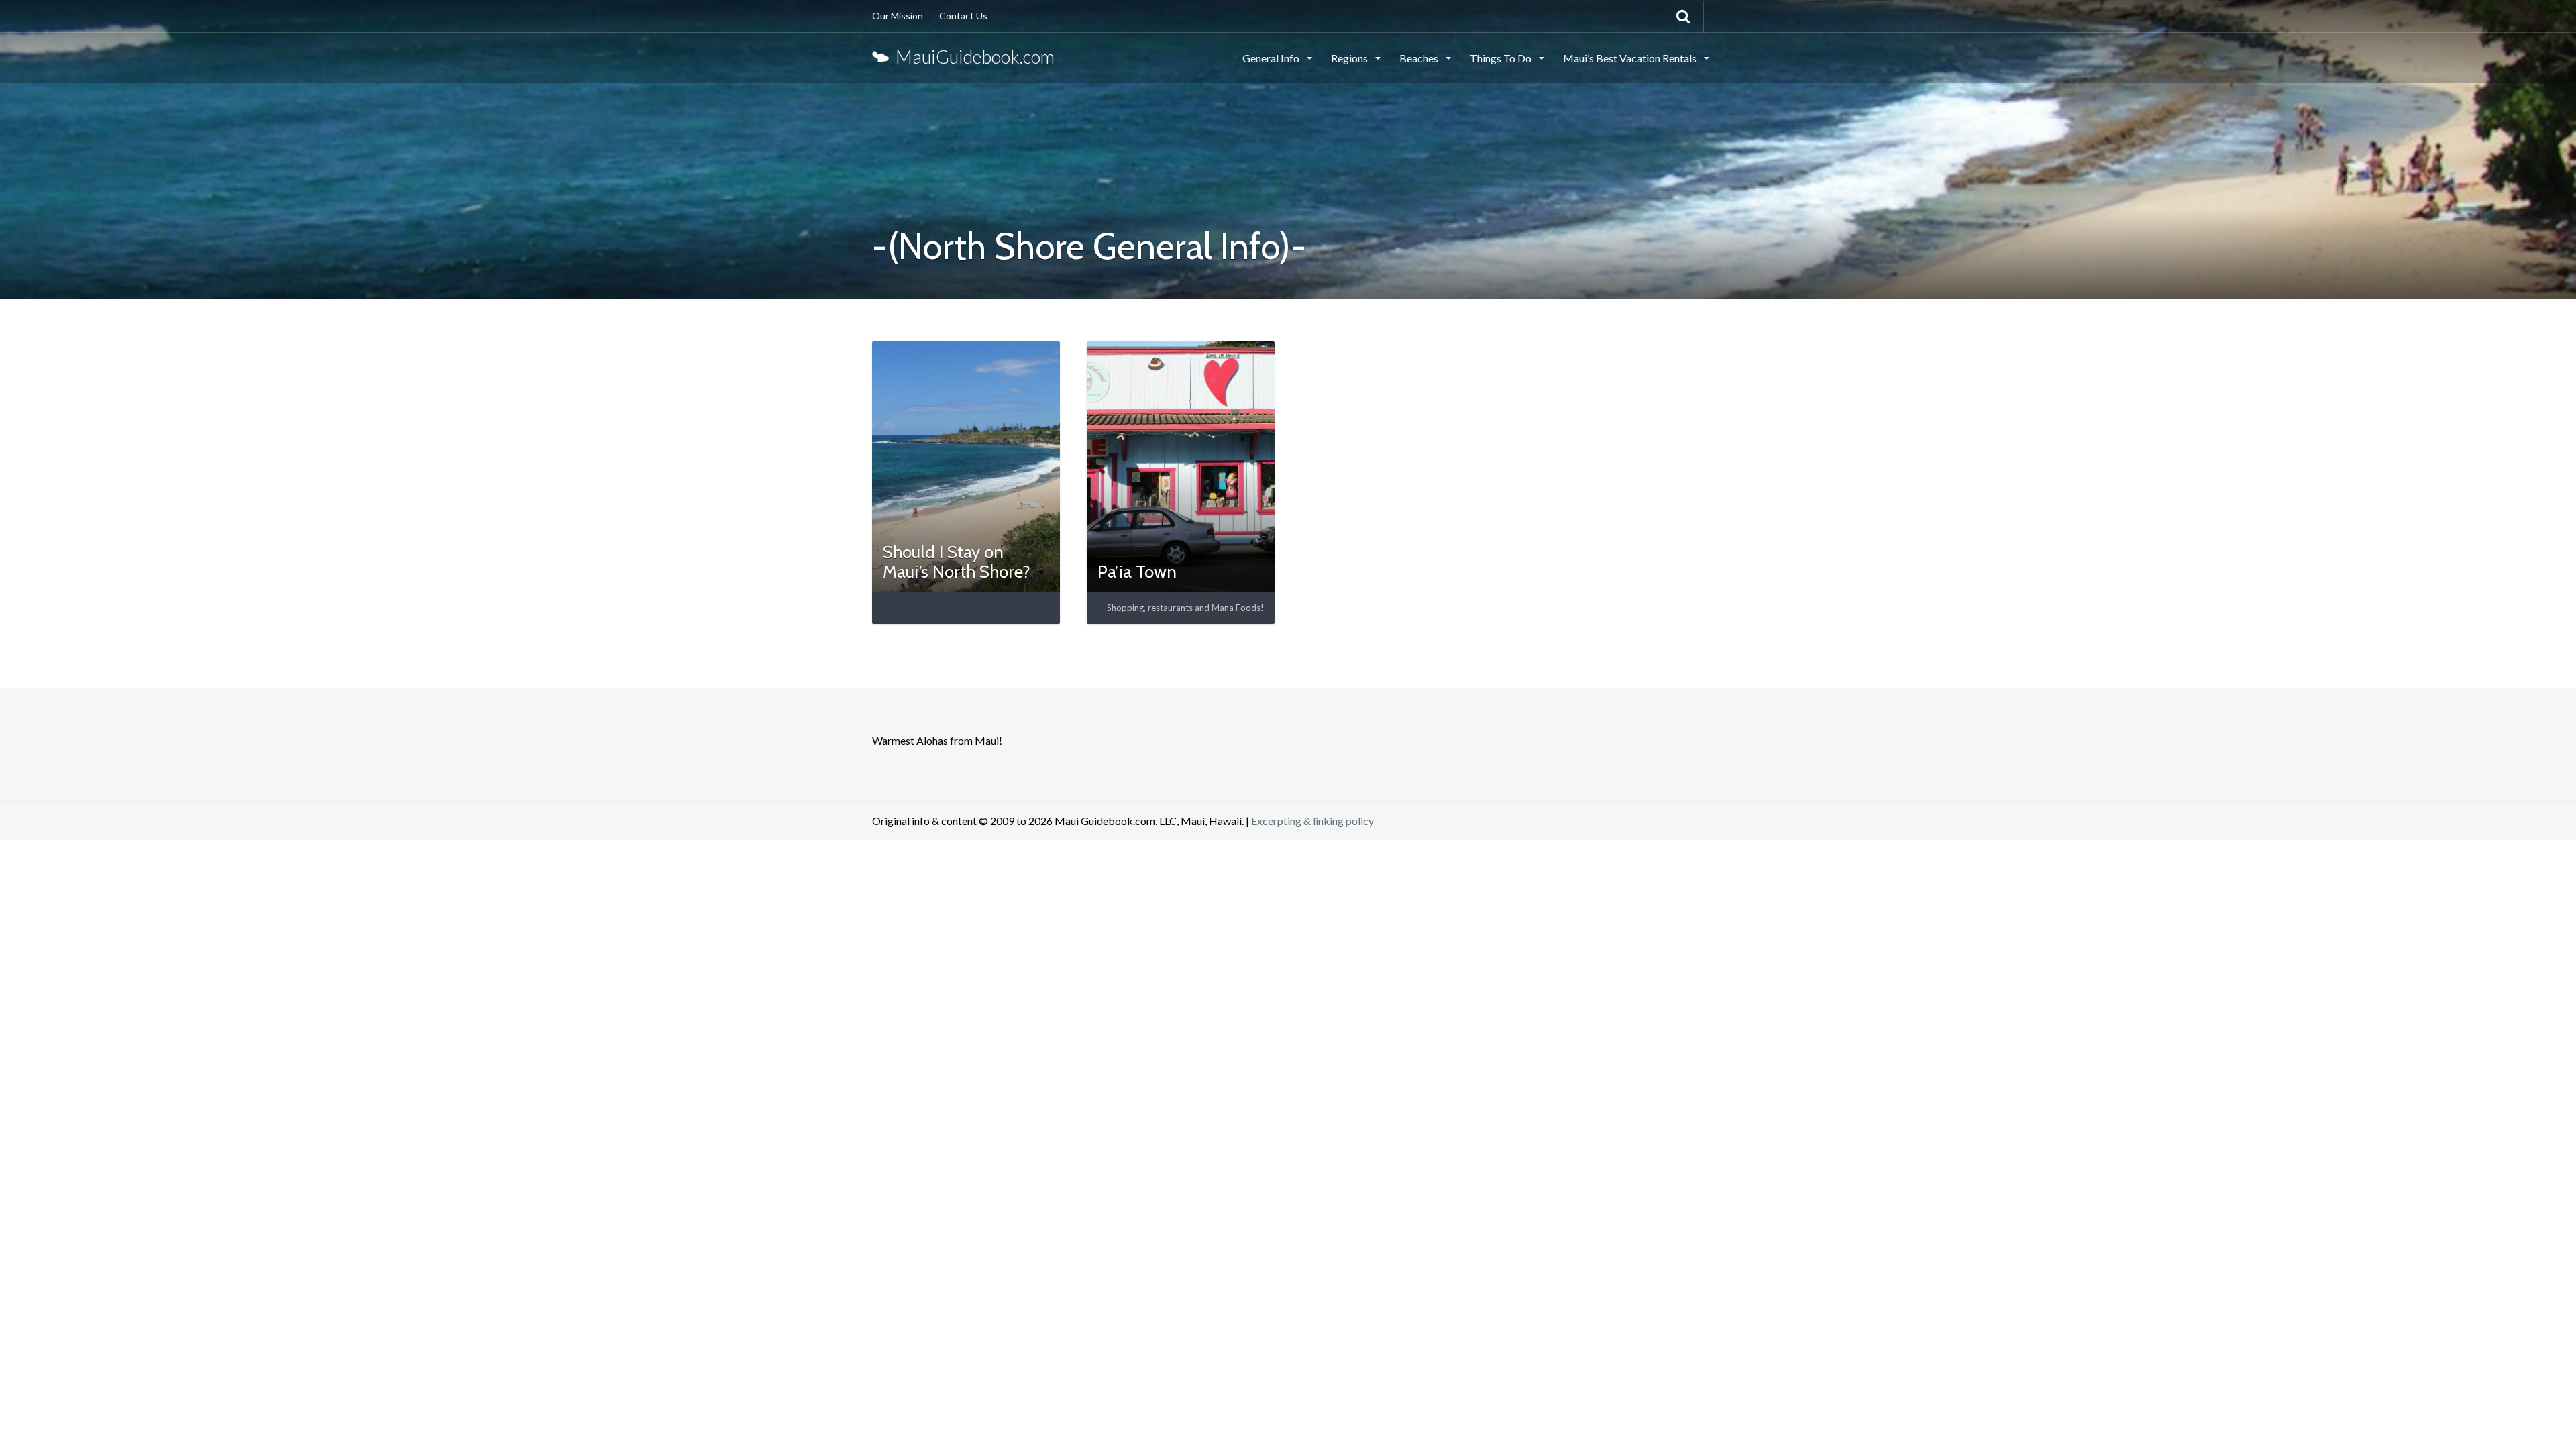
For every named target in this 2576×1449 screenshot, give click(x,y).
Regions (1350, 58)
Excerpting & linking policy (1312, 821)
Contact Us (963, 16)
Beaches (1420, 58)
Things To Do (1502, 58)
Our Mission (898, 16)
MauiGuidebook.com (972, 57)
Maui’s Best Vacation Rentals (1631, 58)
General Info (1272, 58)
